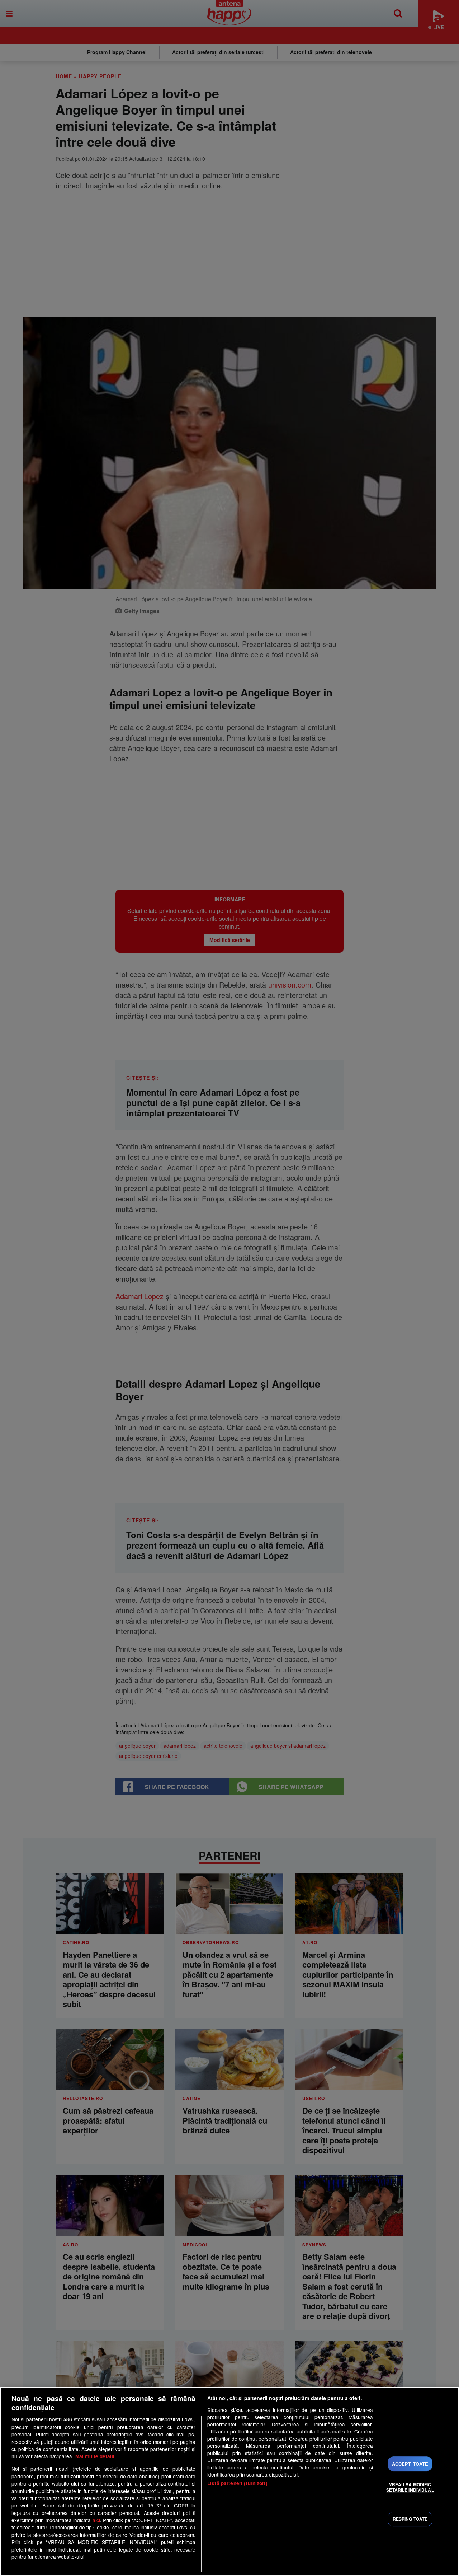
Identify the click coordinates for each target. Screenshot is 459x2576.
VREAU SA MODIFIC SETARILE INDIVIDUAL (410, 2487)
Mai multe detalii (95, 2456)
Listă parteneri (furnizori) (237, 2483)
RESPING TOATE (410, 2519)
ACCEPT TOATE (410, 2464)
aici (96, 2520)
